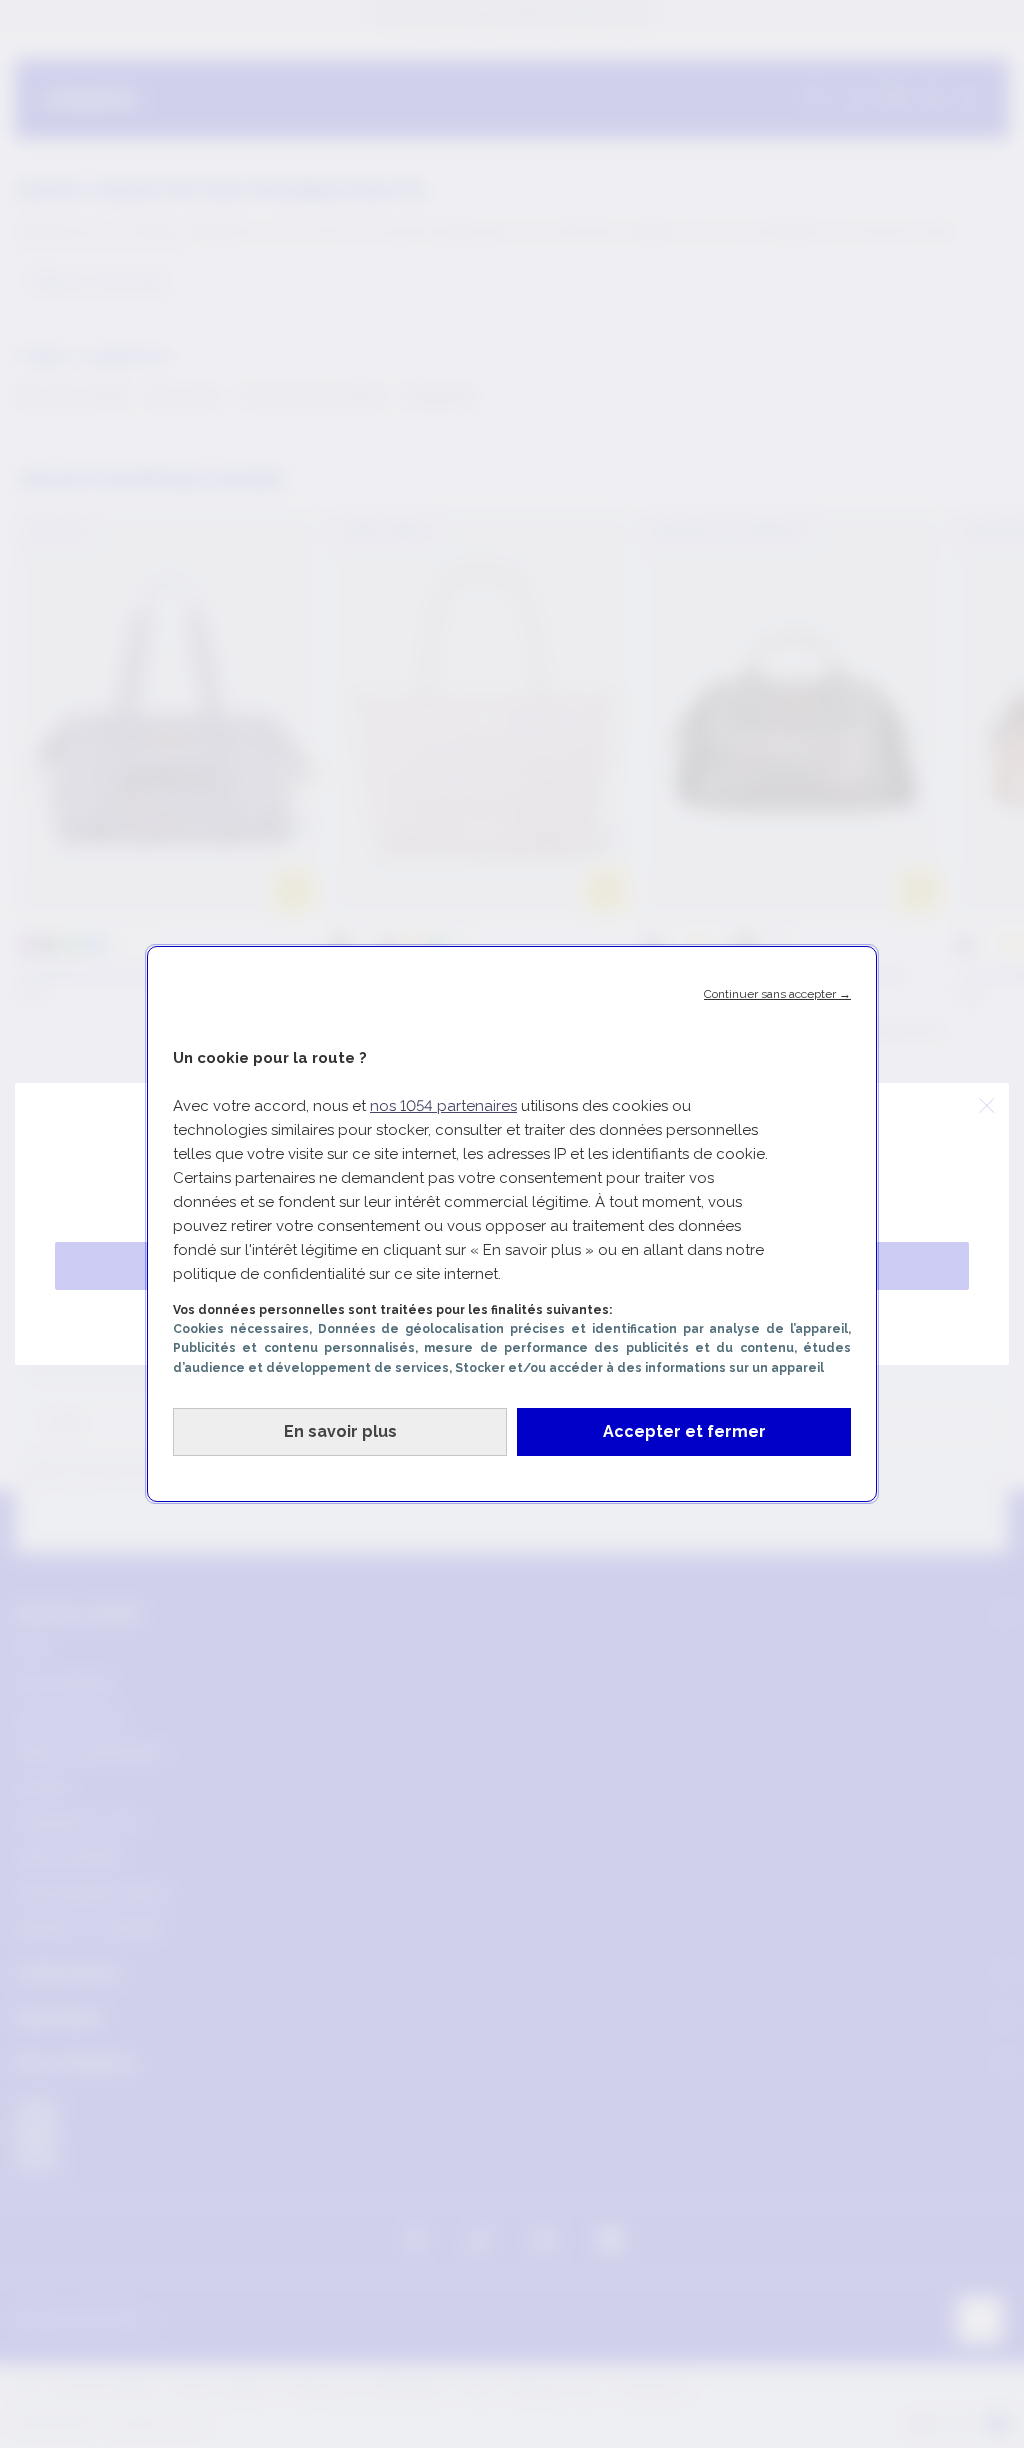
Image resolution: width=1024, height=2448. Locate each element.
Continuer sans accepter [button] (777, 994)
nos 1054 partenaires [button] (443, 1106)
